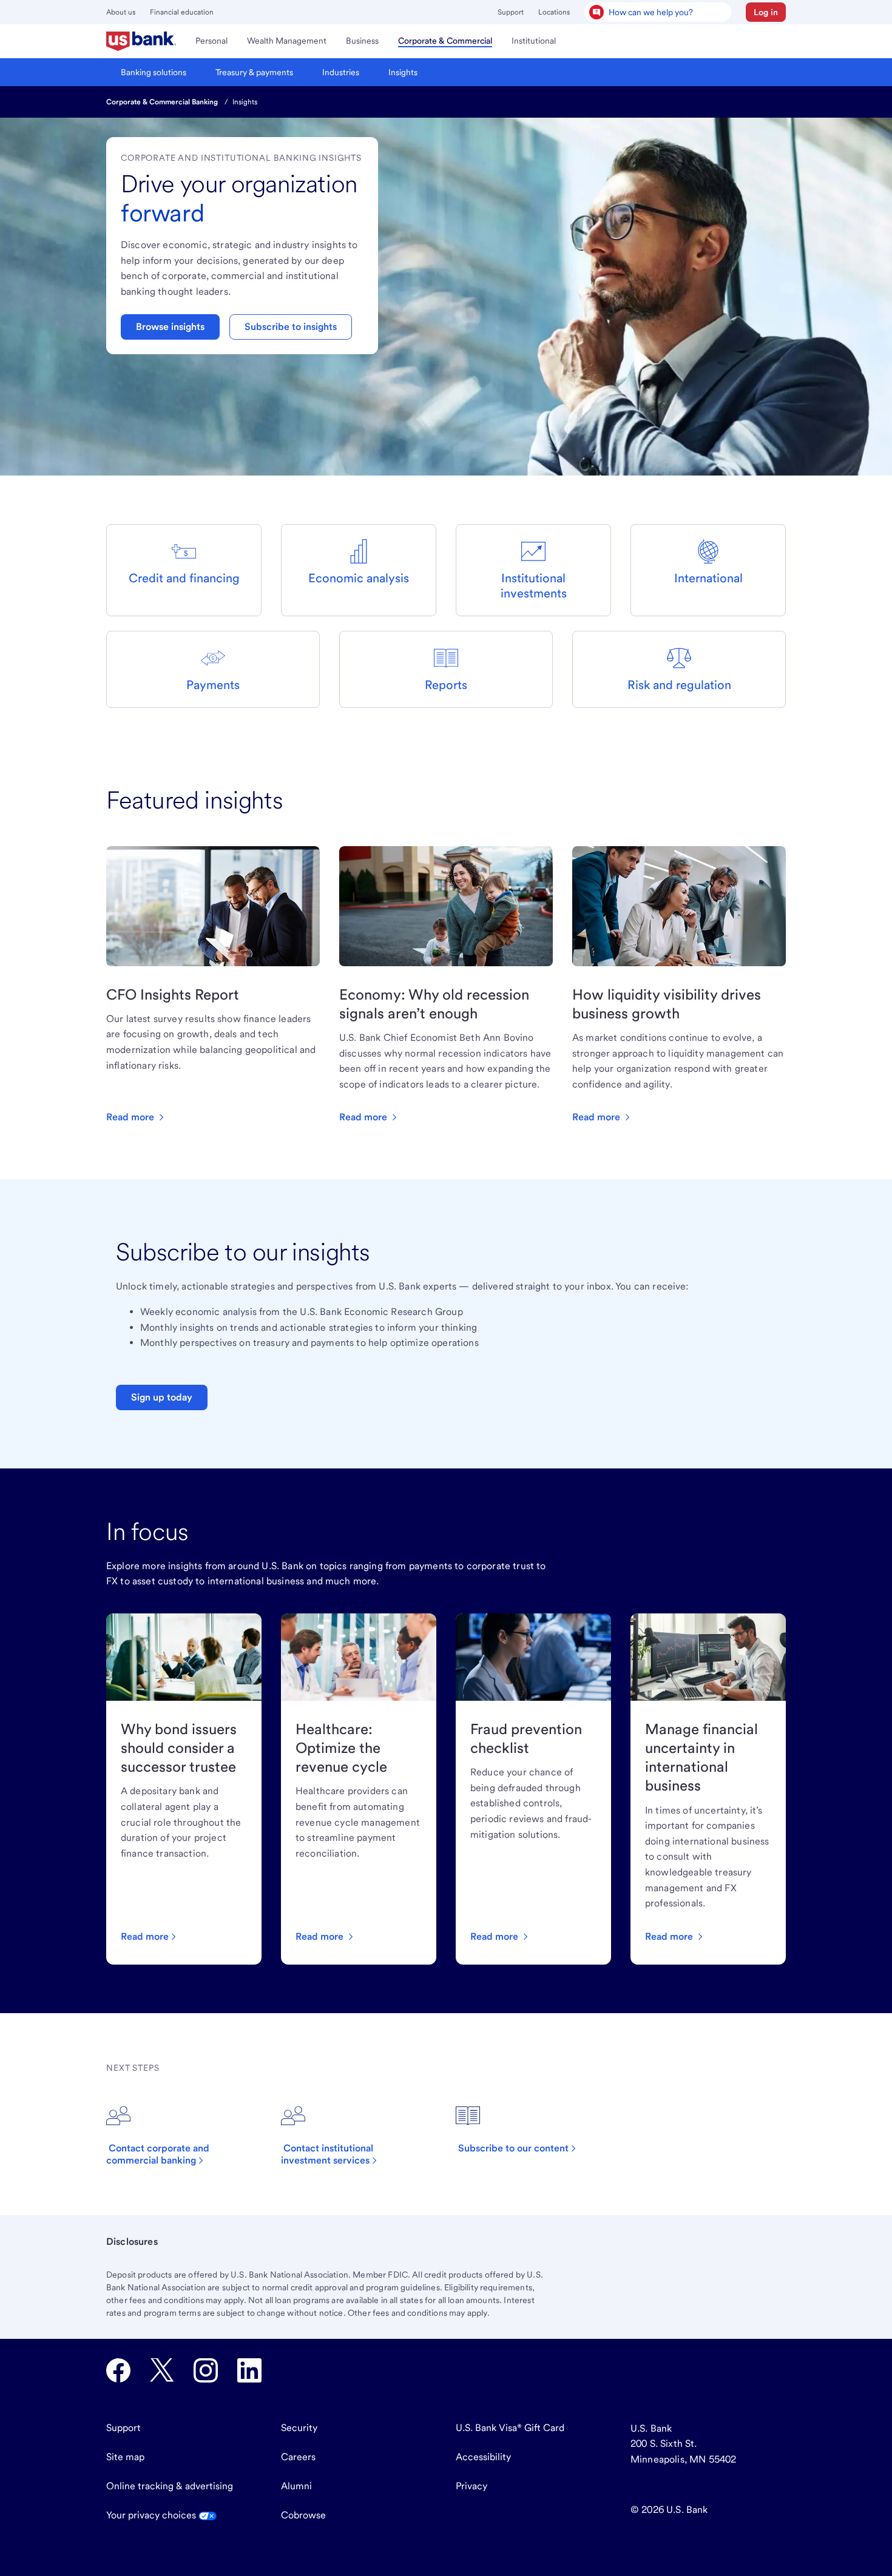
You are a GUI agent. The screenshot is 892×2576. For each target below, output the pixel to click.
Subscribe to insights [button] (291, 327)
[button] (766, 12)
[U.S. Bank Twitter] (162, 2370)
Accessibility (483, 2457)
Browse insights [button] (170, 327)
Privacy (471, 2486)
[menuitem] (141, 41)
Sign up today (162, 1397)
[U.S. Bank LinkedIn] (249, 2370)
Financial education (182, 12)
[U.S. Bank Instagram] (206, 2370)
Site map (125, 2457)
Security (299, 2428)
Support (511, 12)
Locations (554, 12)
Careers (298, 2457)
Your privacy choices (152, 2515)
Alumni (296, 2486)
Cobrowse (303, 2515)
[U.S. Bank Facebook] (118, 2370)
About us (121, 12)
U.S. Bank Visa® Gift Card (510, 2428)
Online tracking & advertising (170, 2486)
